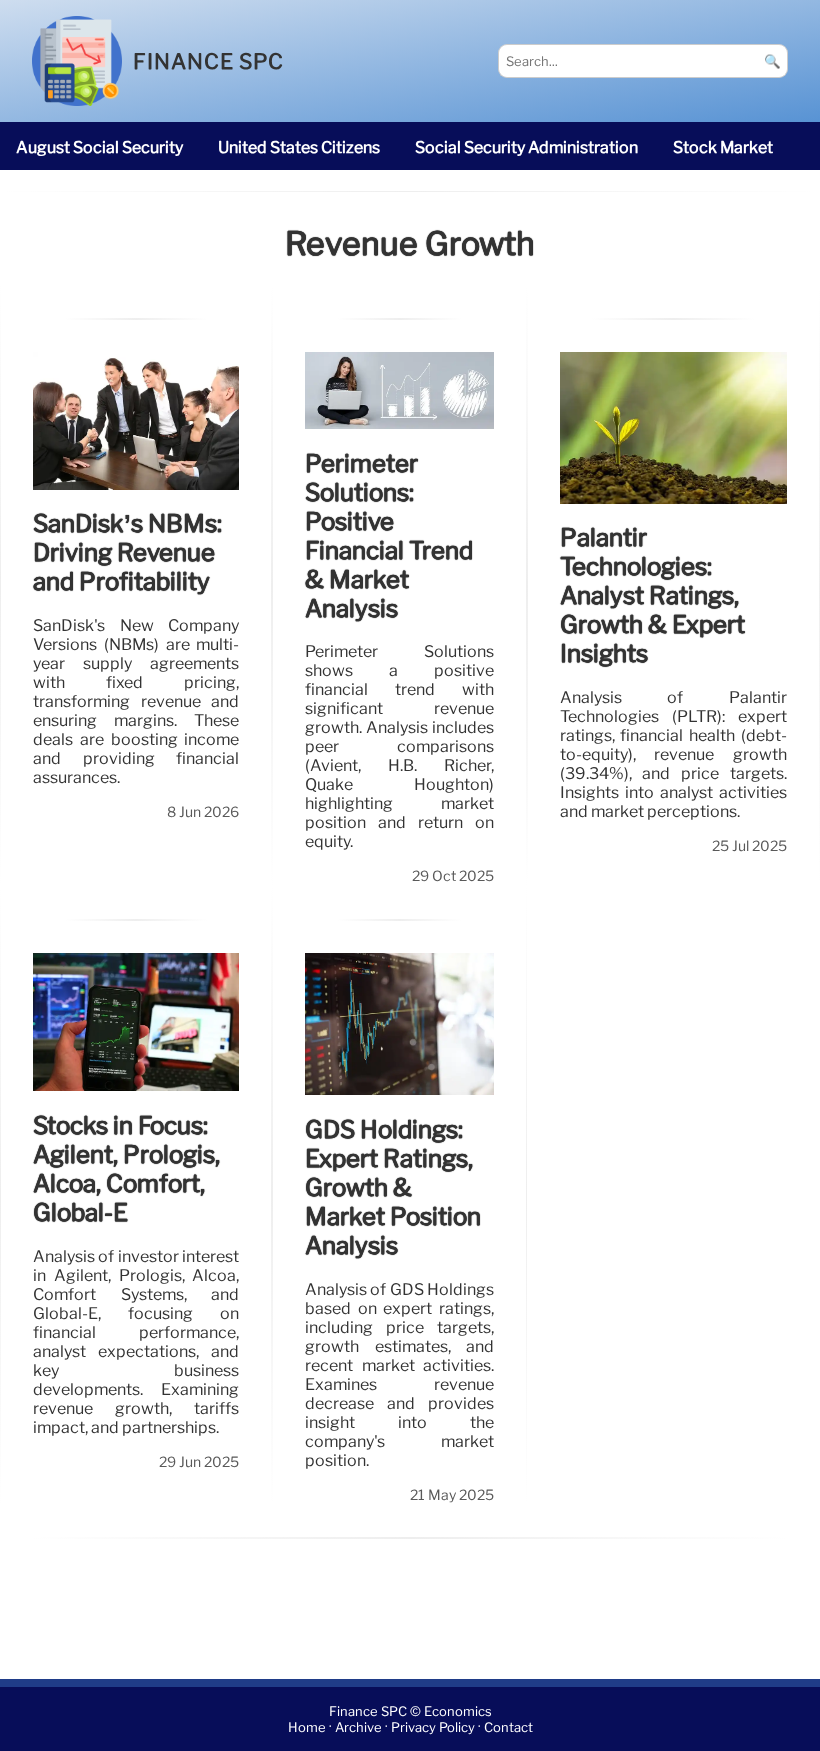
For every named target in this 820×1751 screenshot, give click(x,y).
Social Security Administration (526, 147)
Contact (508, 1727)
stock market (723, 147)
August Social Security (99, 147)
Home (307, 1727)
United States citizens (299, 147)
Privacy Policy (433, 1727)
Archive (358, 1727)
